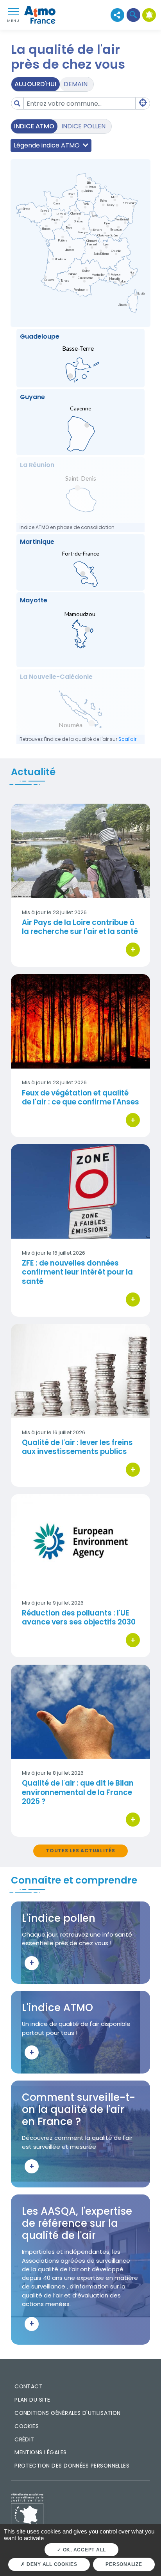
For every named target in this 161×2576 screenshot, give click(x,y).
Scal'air (127, 739)
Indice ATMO (34, 126)
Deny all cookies (51, 2564)
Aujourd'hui (35, 84)
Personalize (124, 2564)
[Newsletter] (149, 15)
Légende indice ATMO (47, 145)
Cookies (27, 2426)
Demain (76, 84)
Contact (29, 2386)
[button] (133, 15)
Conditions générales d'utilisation (68, 2413)
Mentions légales (40, 2452)
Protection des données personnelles (72, 2466)
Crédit (24, 2439)
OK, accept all (84, 2550)
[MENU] (13, 11)
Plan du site (32, 2400)
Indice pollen (83, 126)
